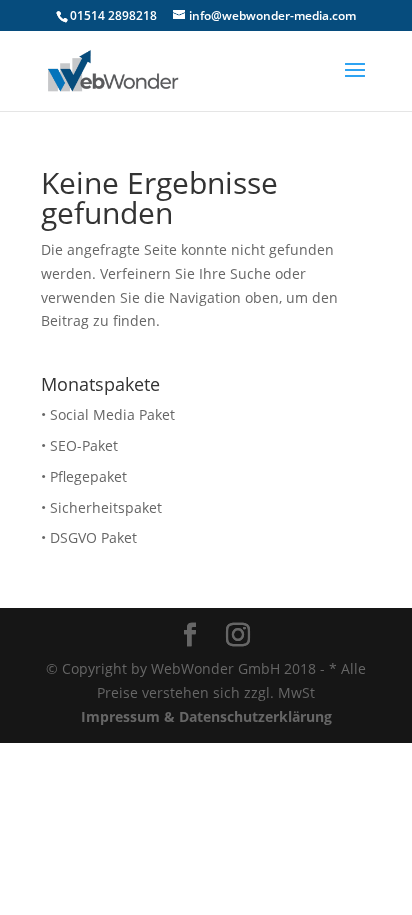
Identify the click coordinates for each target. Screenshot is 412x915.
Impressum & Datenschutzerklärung (206, 716)
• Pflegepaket (84, 476)
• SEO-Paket (79, 445)
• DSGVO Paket (89, 537)
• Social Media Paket (108, 414)
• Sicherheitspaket (101, 507)
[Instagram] (238, 635)
